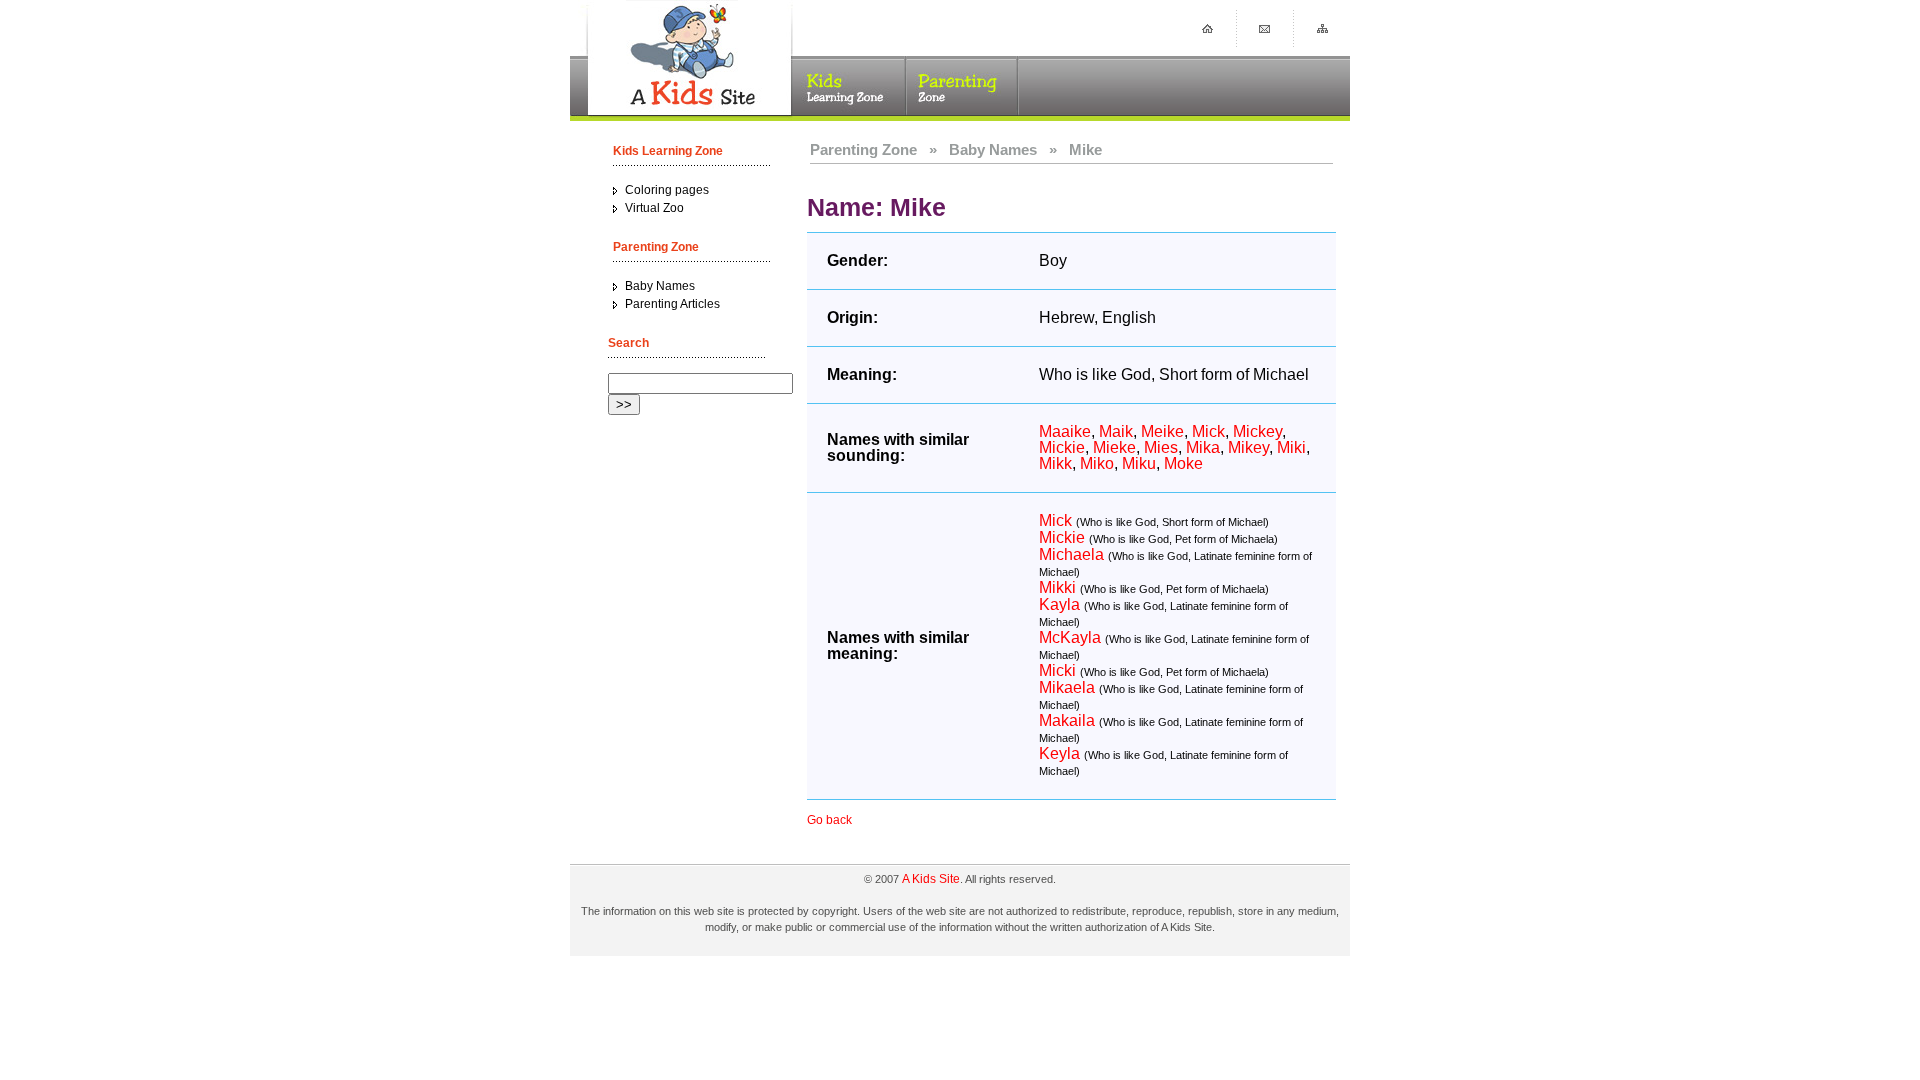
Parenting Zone (863, 149)
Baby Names (660, 286)
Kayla (1059, 604)
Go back (829, 820)
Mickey (1257, 431)
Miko (1097, 463)
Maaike (1065, 431)
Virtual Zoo (654, 208)
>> (624, 404)
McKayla (1070, 637)
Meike (1162, 431)
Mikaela (1067, 687)
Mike (1085, 149)
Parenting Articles (672, 304)
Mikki (1057, 587)
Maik (1116, 431)
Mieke (1114, 447)
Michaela (1071, 554)
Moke (1183, 463)
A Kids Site (931, 879)
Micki (1057, 670)
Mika (1203, 447)
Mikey (1248, 447)
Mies (1161, 447)
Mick (1208, 431)
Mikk (1055, 463)
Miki (1291, 447)
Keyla (1059, 753)
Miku (1139, 463)
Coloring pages (667, 190)
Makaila (1067, 720)
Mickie (1062, 447)
